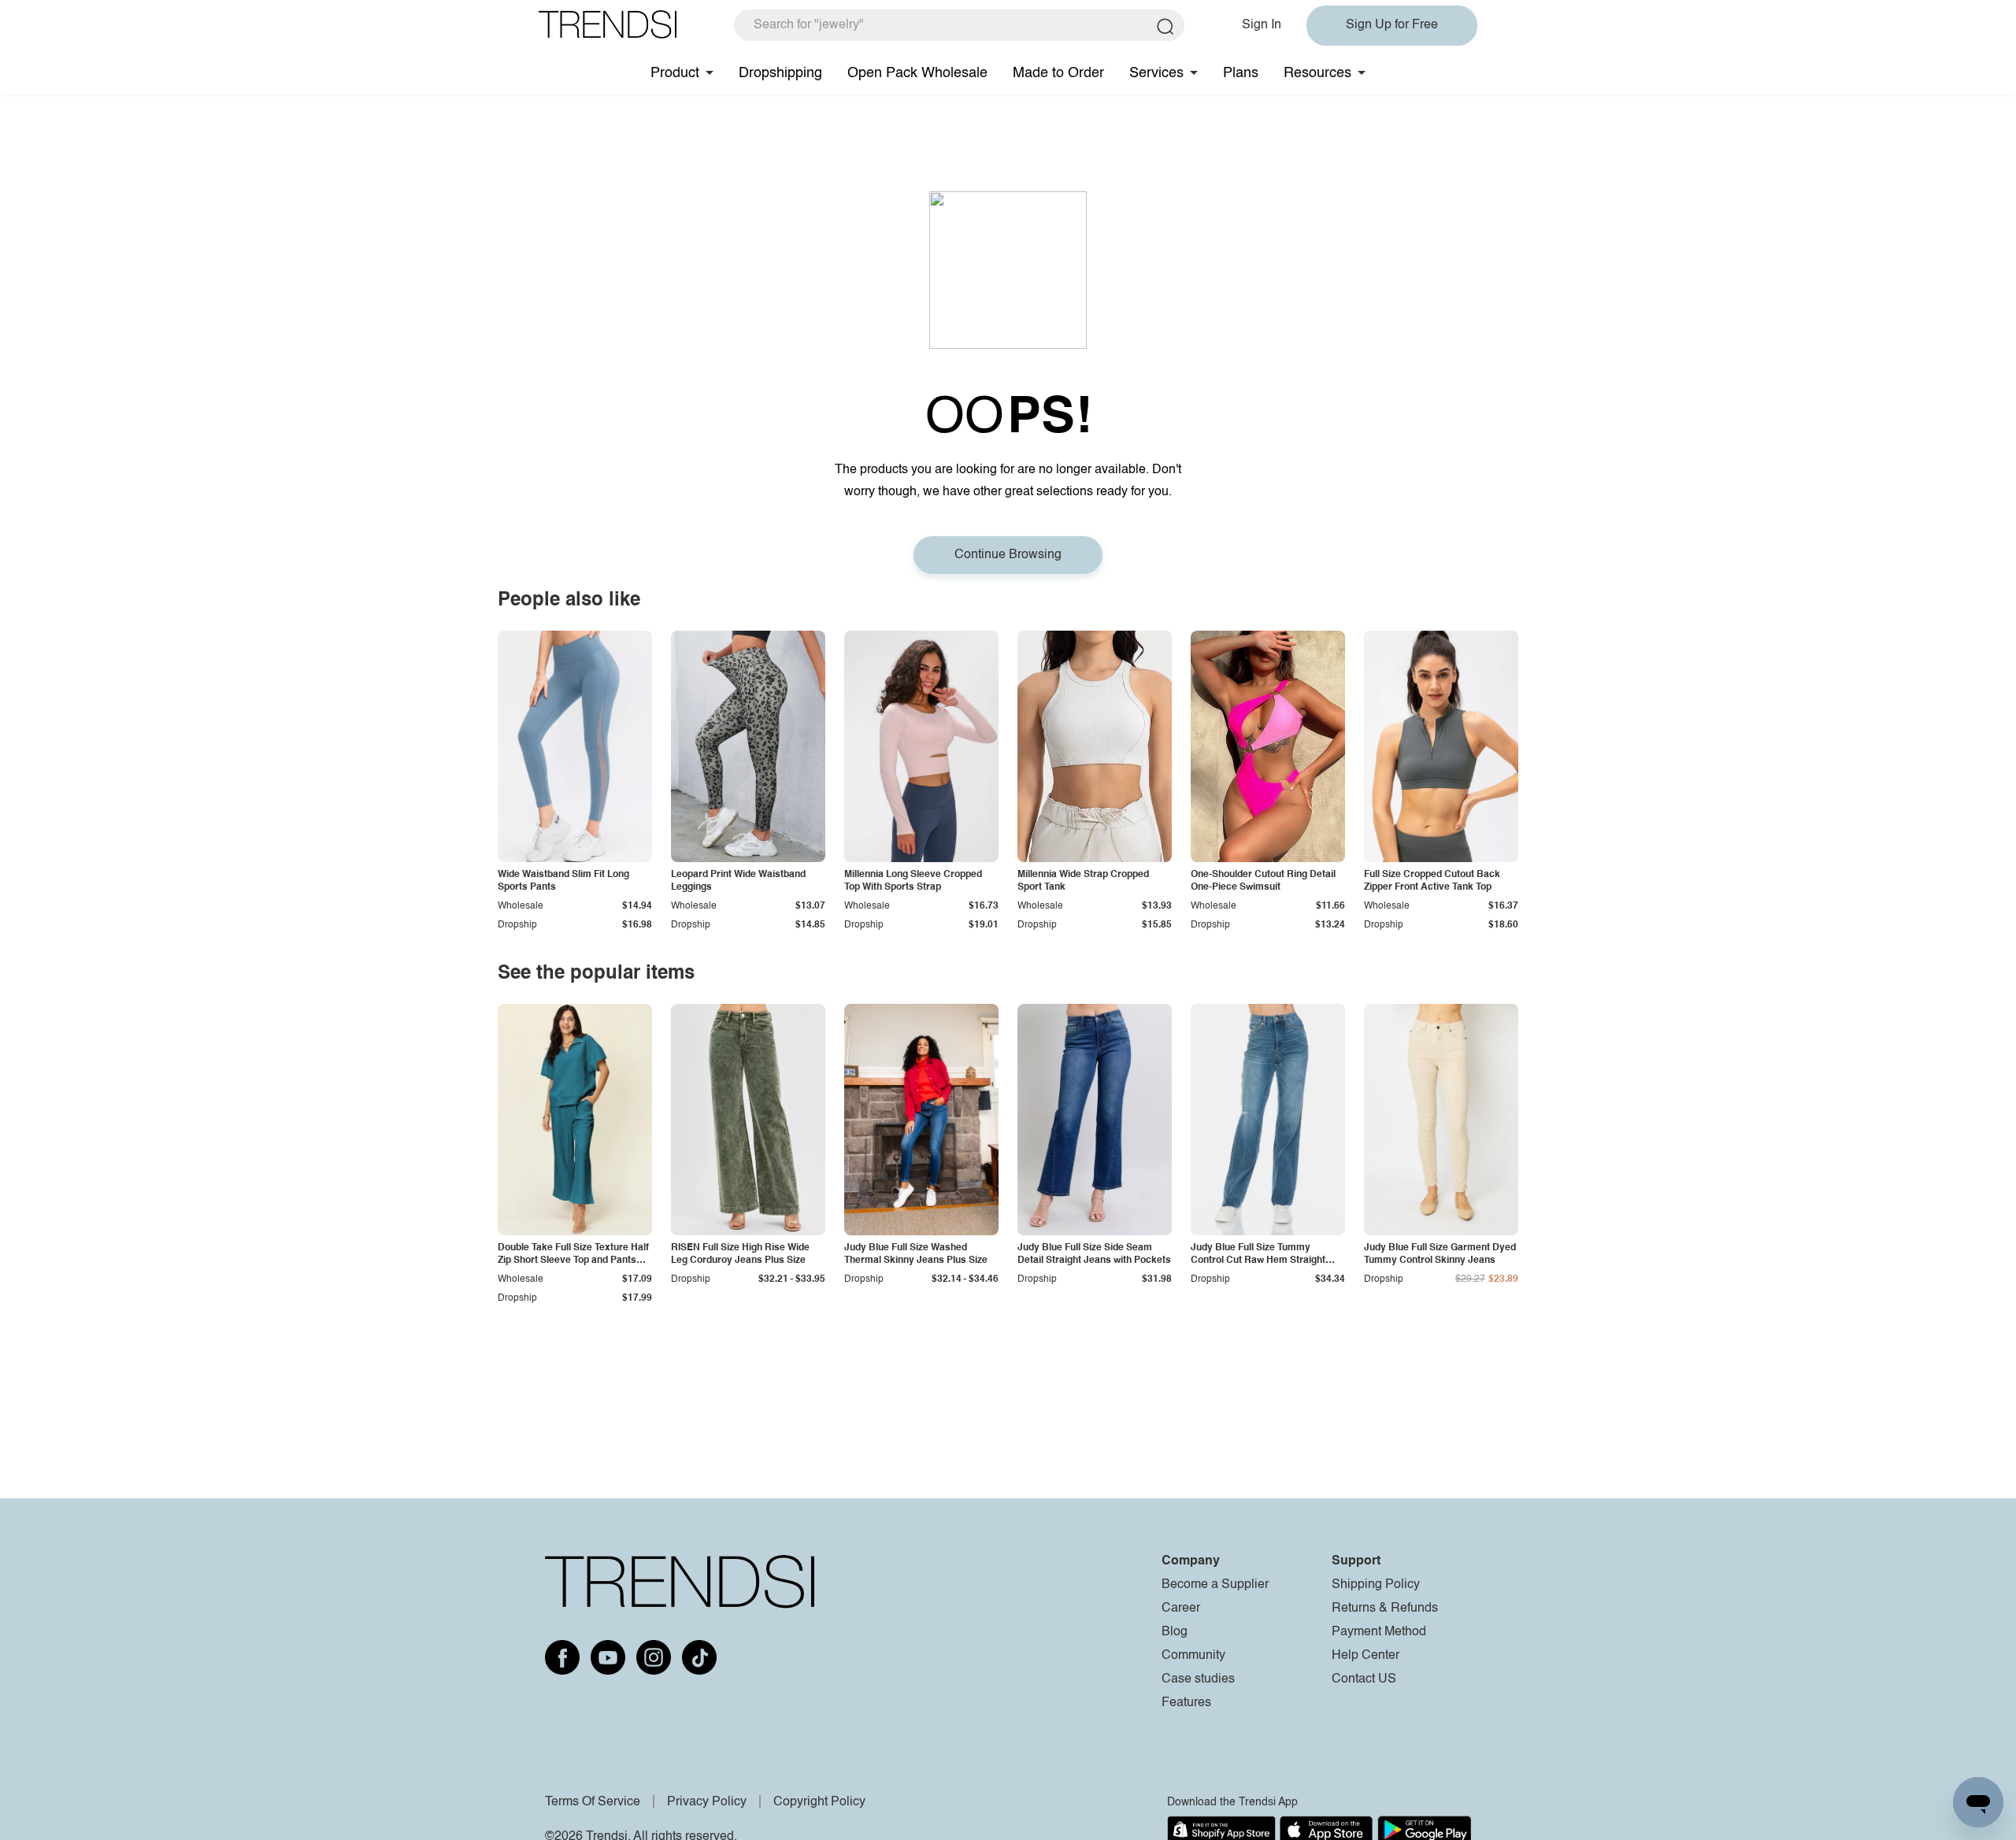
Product (675, 73)
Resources (1317, 73)
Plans (1241, 73)
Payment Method (1379, 1632)
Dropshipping (780, 73)
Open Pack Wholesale (917, 73)
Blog (1175, 1632)
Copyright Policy (819, 1802)
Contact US (1364, 1679)
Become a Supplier (1215, 1585)
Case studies (1198, 1679)
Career (1181, 1609)
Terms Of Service (593, 1802)
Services (1156, 73)
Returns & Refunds (1385, 1609)
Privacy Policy (707, 1802)
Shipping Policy (1376, 1585)
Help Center (1366, 1656)
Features (1186, 1703)
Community (1193, 1656)
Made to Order (1058, 73)
